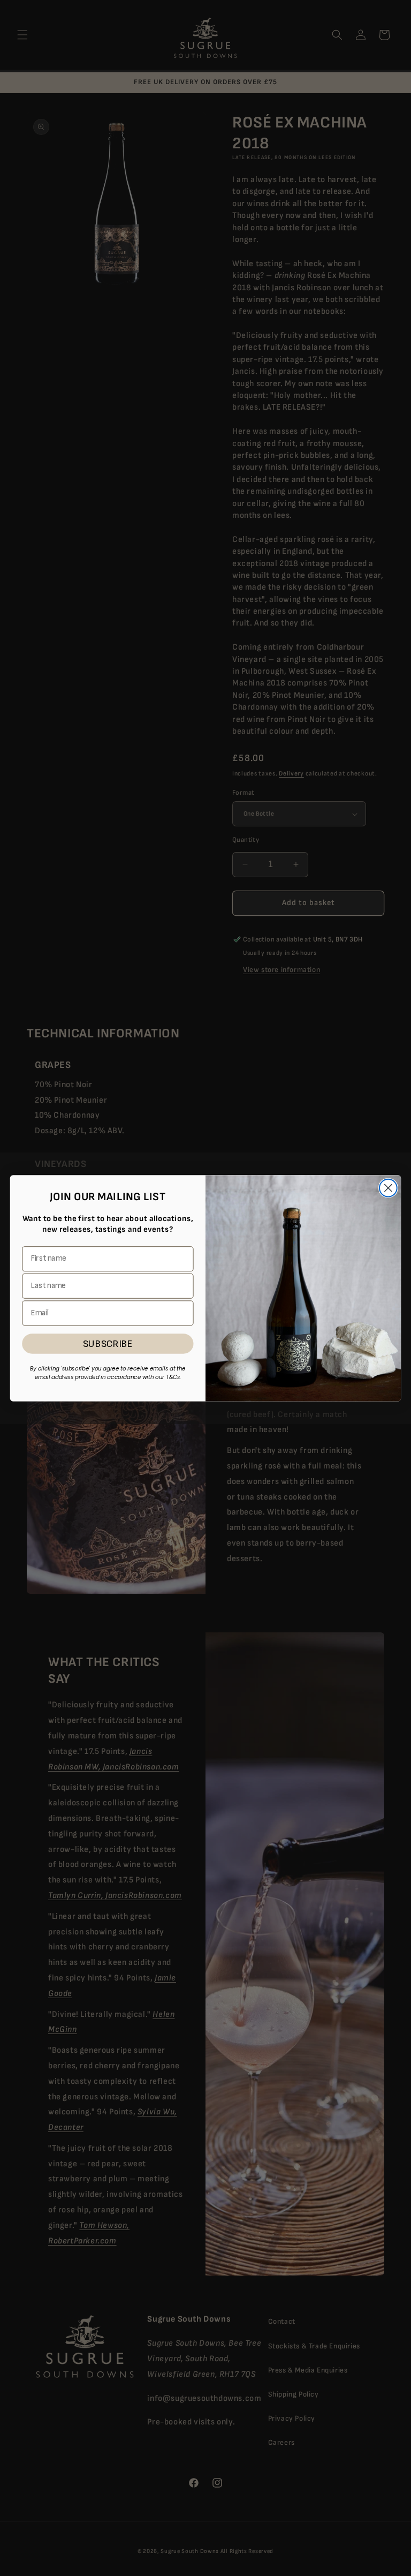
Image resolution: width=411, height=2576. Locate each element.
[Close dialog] (388, 1188)
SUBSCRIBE (108, 1343)
